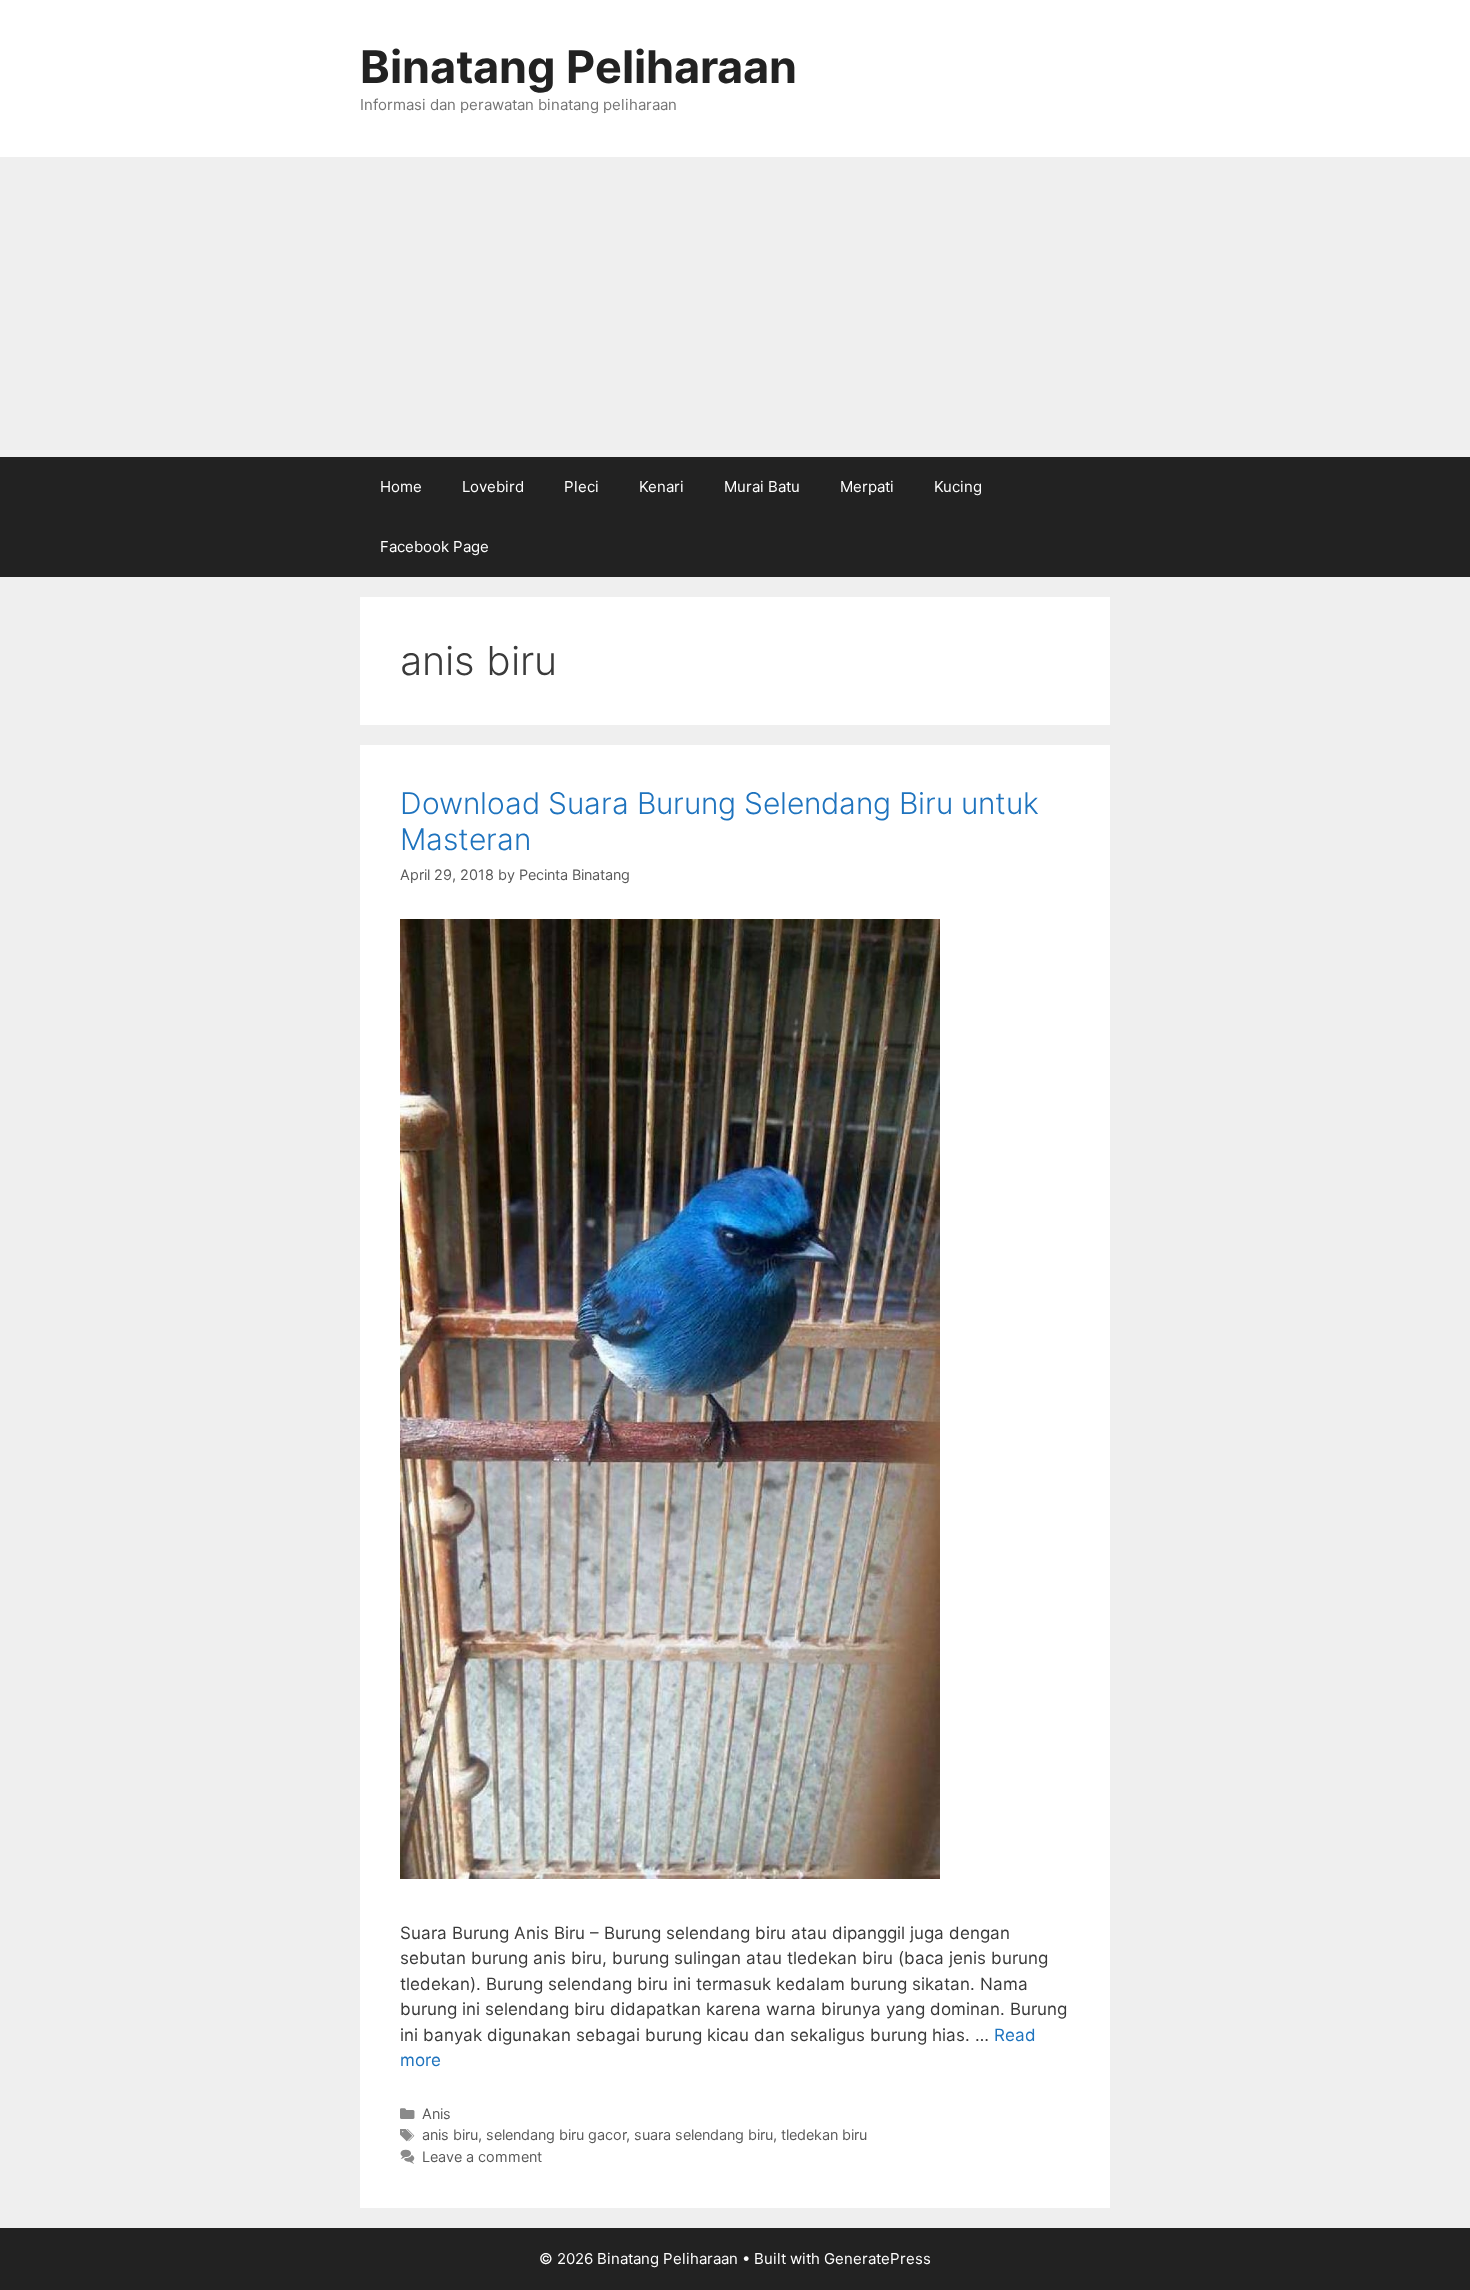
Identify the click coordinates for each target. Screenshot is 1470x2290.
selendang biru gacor (556, 2134)
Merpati (867, 486)
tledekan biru (824, 2134)
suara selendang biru (703, 2134)
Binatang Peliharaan (578, 66)
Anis (436, 2113)
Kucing (958, 486)
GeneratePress (877, 2258)
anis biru (450, 2134)
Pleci (581, 486)
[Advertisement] (735, 307)
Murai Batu (762, 486)
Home (401, 486)
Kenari (661, 486)
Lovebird (493, 486)
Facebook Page (434, 546)
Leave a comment (482, 2156)
